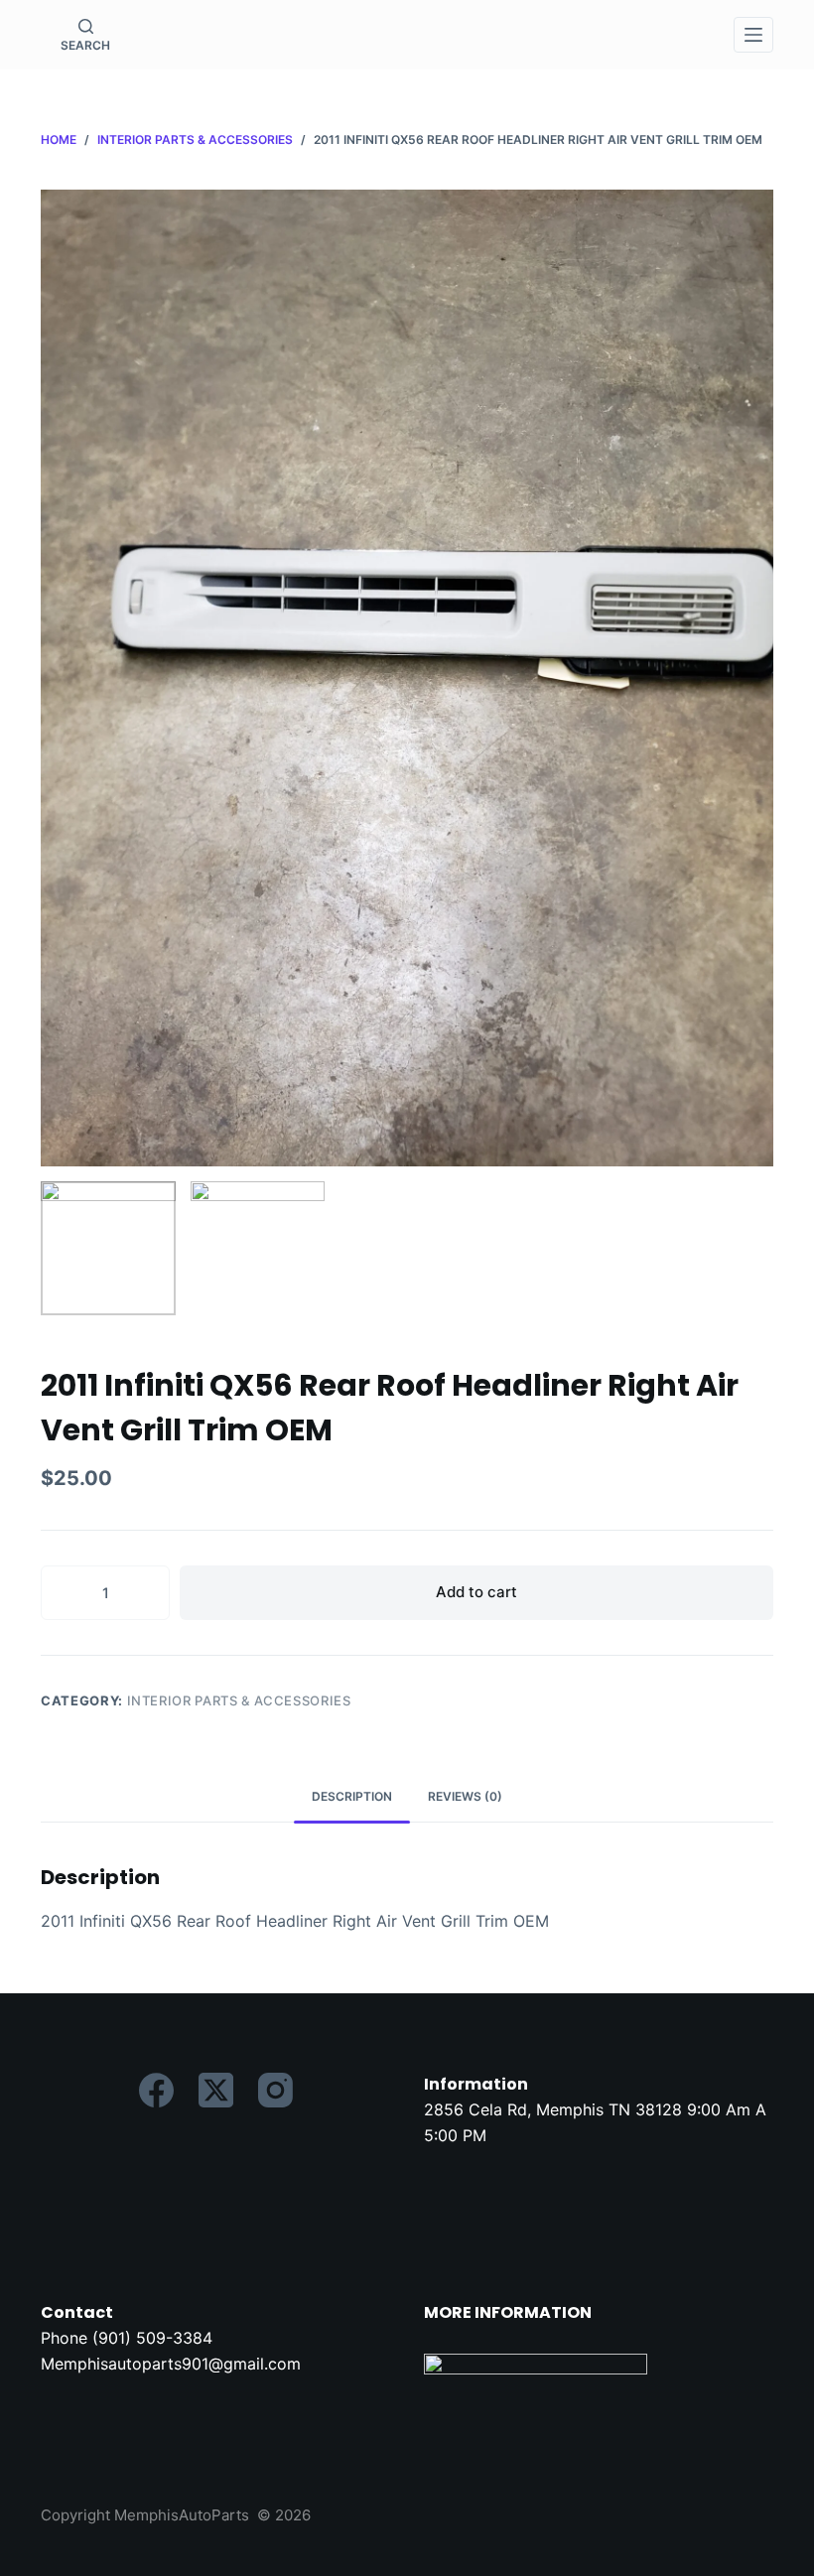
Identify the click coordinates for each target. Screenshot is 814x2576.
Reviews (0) (465, 1796)
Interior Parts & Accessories (239, 1700)
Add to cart (476, 1592)
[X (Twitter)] (216, 2090)
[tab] (352, 1797)
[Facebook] (156, 2090)
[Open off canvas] (753, 35)
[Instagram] (275, 2090)
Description (352, 1796)
